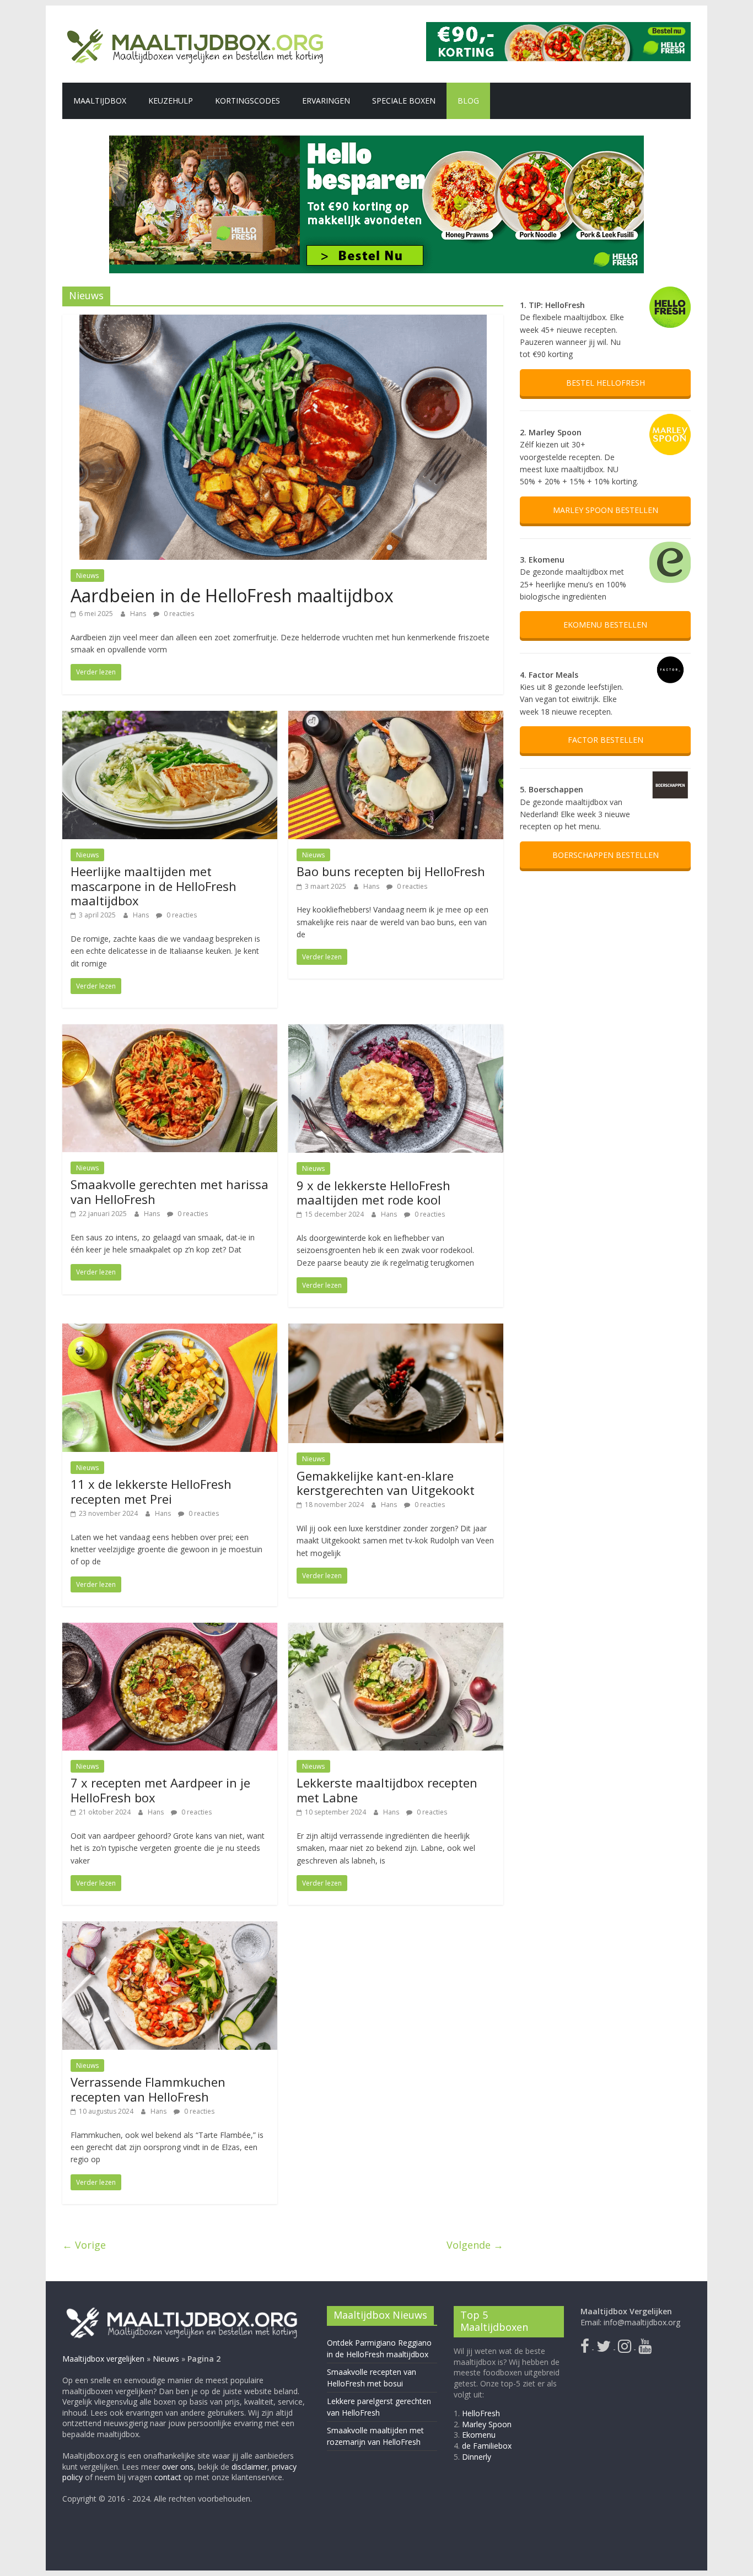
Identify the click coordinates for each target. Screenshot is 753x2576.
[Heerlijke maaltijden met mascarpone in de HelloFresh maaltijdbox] (170, 717)
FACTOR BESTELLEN (606, 740)
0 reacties (178, 614)
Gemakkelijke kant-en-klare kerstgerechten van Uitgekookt (386, 1483)
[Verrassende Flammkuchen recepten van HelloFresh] (170, 1928)
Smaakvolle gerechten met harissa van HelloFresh (170, 1191)
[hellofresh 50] (376, 204)
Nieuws (87, 576)
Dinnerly (477, 2456)
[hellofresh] (558, 29)
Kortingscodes (248, 101)
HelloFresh (481, 2413)
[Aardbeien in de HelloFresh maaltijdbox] (283, 321)
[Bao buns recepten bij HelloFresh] (396, 717)
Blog (468, 101)
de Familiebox (487, 2446)
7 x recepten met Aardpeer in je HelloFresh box (160, 1790)
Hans (139, 614)
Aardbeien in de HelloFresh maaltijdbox (232, 595)
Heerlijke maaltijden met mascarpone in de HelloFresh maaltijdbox (154, 886)
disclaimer (249, 2466)
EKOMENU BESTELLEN (605, 625)
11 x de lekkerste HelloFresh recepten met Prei (151, 1491)
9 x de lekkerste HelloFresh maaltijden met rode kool (373, 1192)
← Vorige (84, 2245)
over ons (178, 2466)
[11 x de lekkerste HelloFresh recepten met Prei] (170, 1330)
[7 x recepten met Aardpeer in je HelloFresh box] (170, 1629)
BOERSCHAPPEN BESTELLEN (606, 855)
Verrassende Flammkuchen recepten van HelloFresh (148, 2089)
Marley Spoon (487, 2424)
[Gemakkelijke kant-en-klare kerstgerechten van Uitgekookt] (396, 1330)
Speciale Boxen (404, 101)
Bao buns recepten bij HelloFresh (391, 871)
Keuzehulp (171, 101)
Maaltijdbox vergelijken (103, 2358)
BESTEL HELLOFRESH (606, 383)
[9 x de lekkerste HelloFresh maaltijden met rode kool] (396, 1031)
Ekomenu (479, 2435)
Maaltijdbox (100, 101)
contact (168, 2477)
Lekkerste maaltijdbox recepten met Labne (387, 1790)
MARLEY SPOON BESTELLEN (606, 510)
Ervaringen (326, 101)
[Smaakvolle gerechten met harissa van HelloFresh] (170, 1031)
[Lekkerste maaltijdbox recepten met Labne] (396, 1629)
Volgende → (475, 2245)
